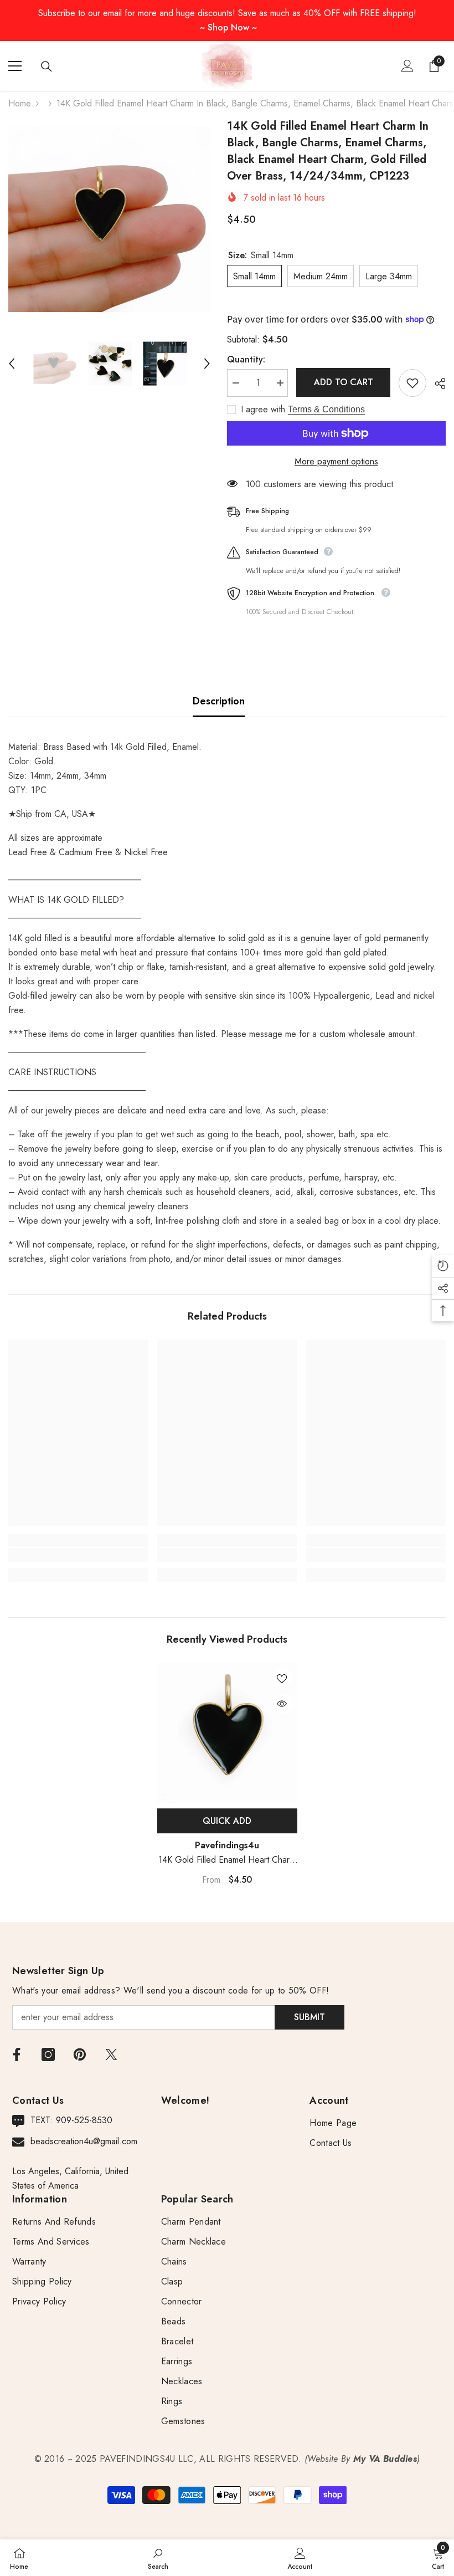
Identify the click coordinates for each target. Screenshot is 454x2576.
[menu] (15, 66)
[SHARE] (436, 384)
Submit (309, 2017)
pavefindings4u (227, 1845)
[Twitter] (111, 2054)
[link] (78, 1555)
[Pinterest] (80, 2054)
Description (219, 701)
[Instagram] (48, 2054)
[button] (12, 364)
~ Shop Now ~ (228, 27)
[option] (109, 219)
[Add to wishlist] (412, 383)
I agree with (263, 410)
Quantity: (246, 359)
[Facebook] (17, 2054)
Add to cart (344, 382)
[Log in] (407, 66)
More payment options (336, 461)
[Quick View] (282, 1704)
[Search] (47, 67)
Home (20, 103)
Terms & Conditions (326, 409)
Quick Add (227, 1821)
